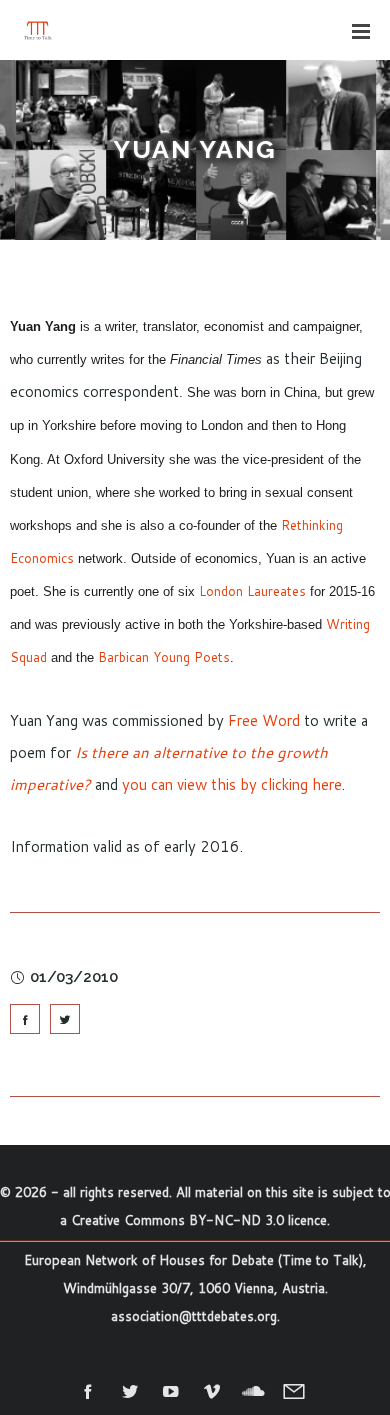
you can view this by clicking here (232, 784)
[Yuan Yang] (25, 1019)
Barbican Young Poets (164, 657)
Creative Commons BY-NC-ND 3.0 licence (199, 1220)
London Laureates (252, 591)
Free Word (264, 720)
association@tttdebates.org (194, 1316)
